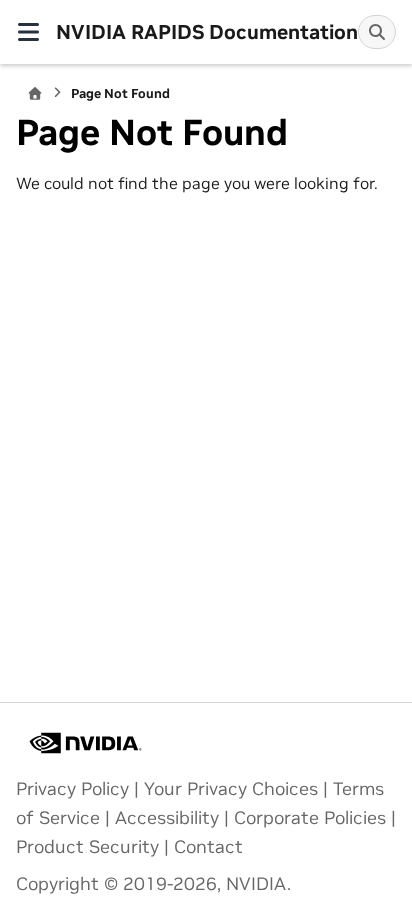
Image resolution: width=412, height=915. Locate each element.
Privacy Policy (72, 789)
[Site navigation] (28, 32)
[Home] (35, 93)
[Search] (377, 32)
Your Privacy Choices (231, 789)
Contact (208, 847)
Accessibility (167, 818)
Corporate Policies (310, 818)
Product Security (87, 847)
